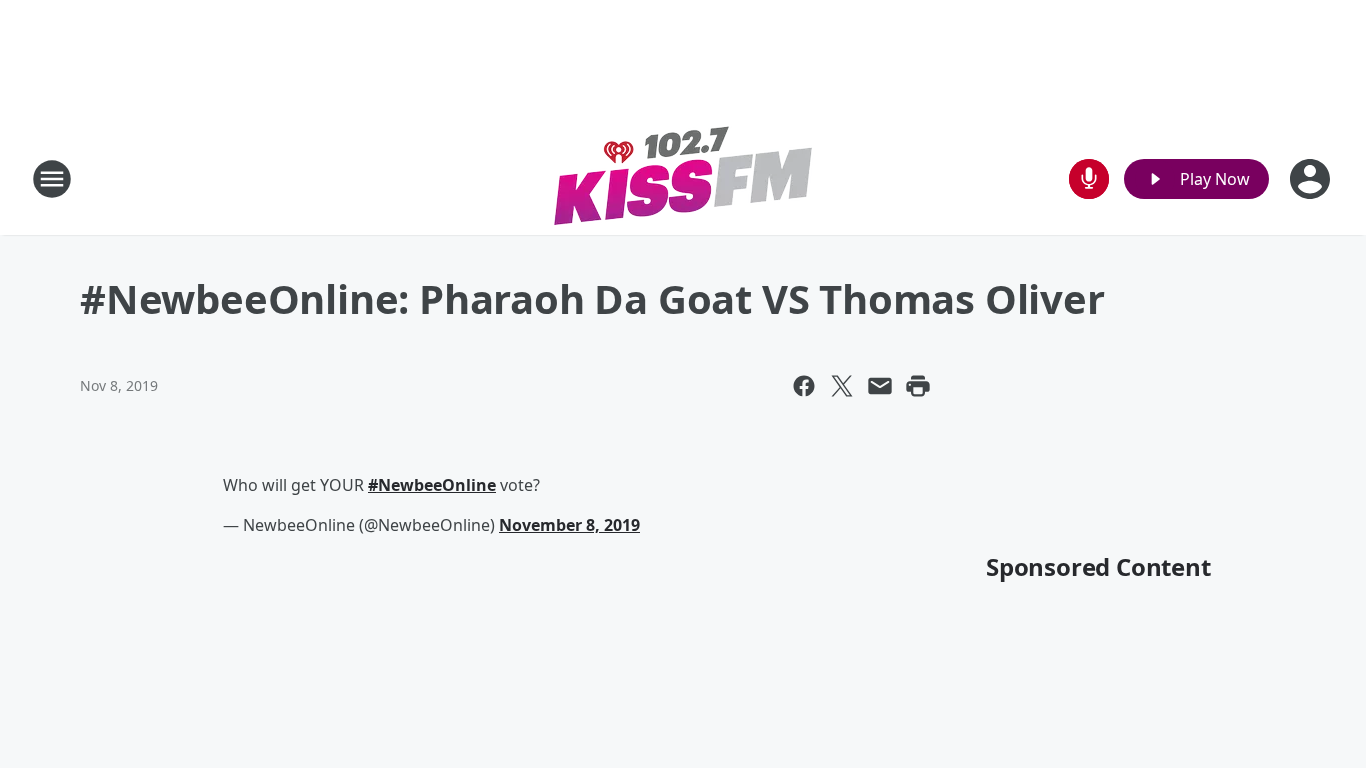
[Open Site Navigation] (52, 179)
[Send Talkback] (1089, 179)
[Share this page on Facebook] (804, 386)
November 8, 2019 (569, 525)
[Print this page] (918, 386)
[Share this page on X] (842, 386)
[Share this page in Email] (880, 386)
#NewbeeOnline (432, 485)
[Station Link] (683, 178)
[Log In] (1312, 179)
